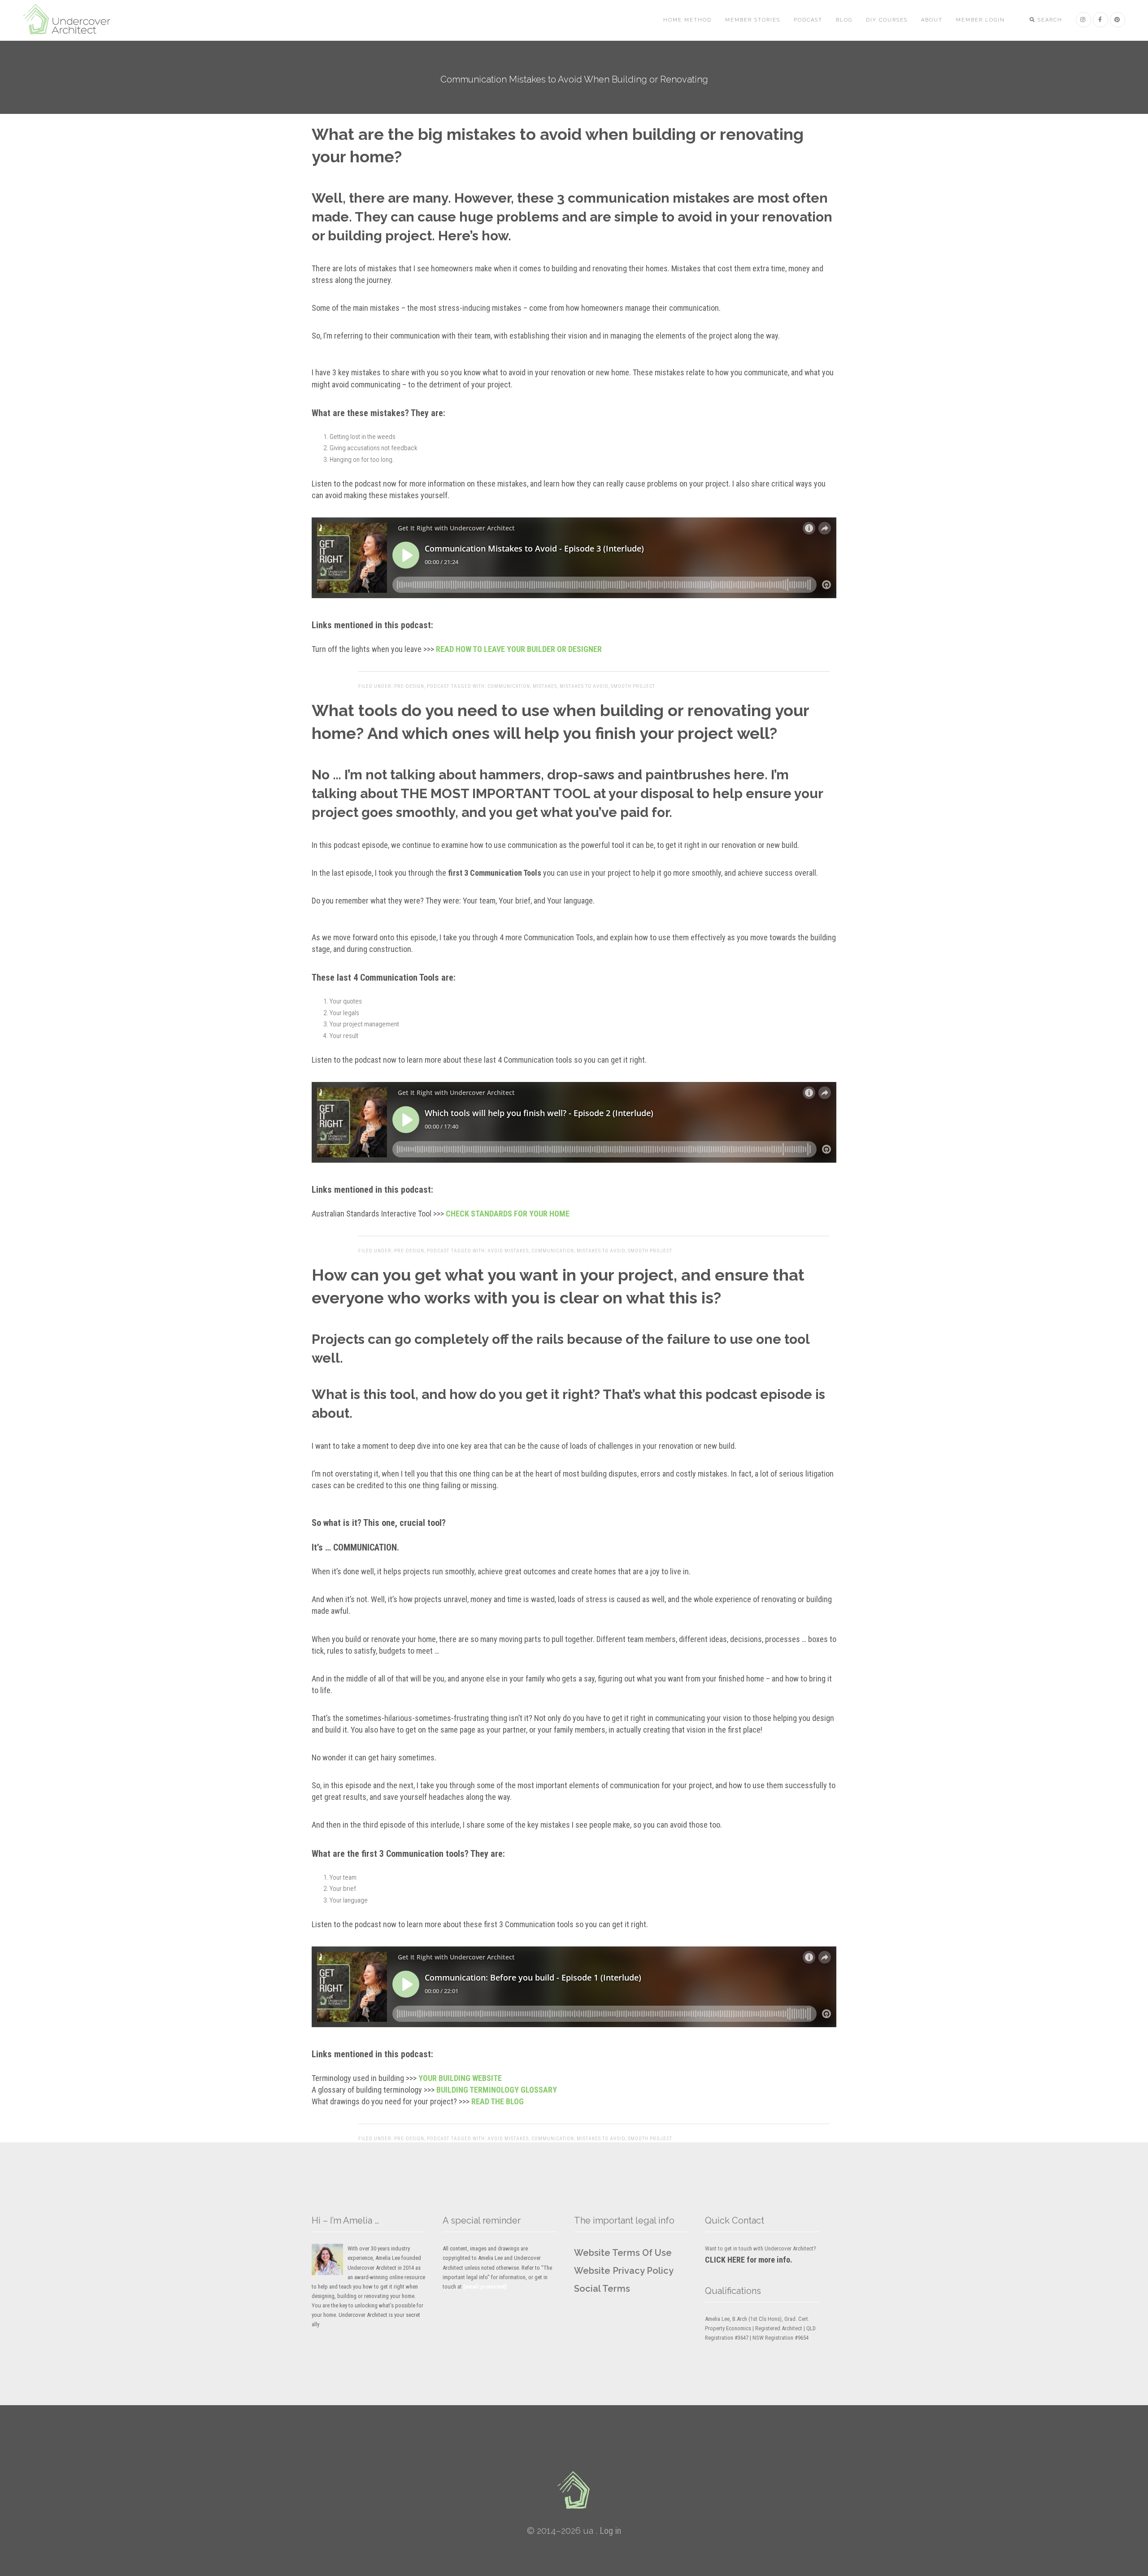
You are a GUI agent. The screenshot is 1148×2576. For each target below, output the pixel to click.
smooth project (633, 686)
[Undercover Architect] (574, 2490)
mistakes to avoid (584, 686)
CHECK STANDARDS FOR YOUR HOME (508, 1214)
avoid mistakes (508, 1251)
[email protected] (485, 2287)
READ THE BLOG (498, 2101)
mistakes (545, 686)
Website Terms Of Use (623, 2253)
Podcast (438, 686)
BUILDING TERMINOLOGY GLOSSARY (497, 2090)
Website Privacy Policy (624, 2271)
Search (1049, 20)
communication (509, 686)
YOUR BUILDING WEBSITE (460, 2078)
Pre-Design (409, 686)
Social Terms (602, 2289)
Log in (610, 2531)
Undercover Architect (72, 20)
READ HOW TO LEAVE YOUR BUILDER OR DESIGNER (519, 649)
